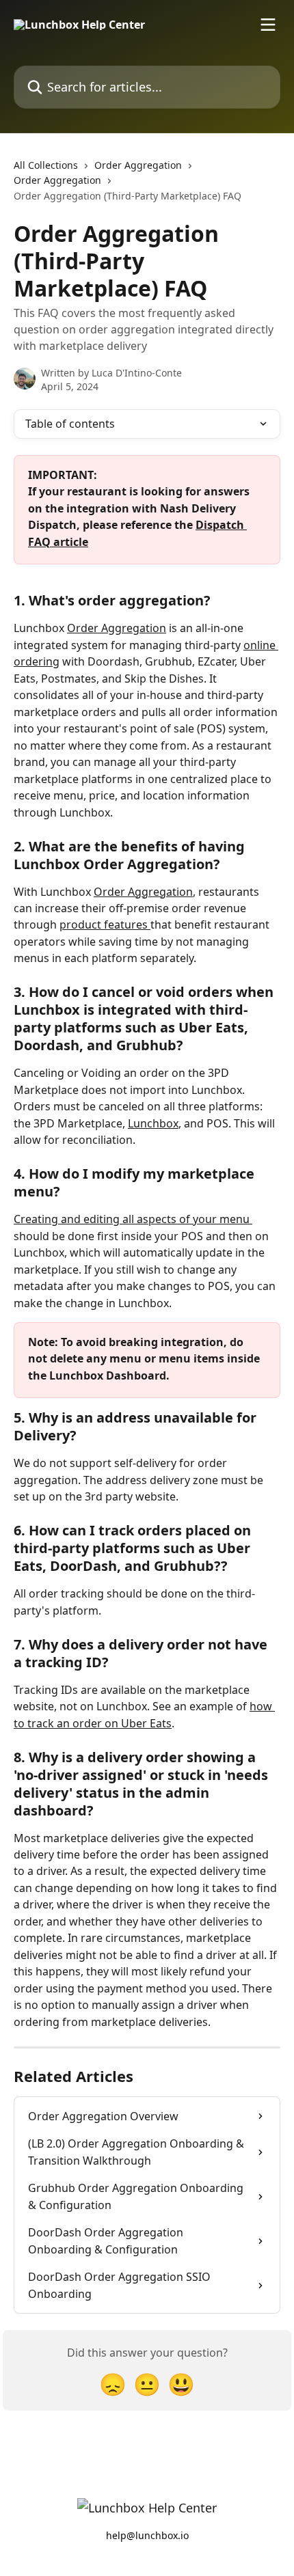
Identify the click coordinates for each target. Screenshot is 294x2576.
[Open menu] (268, 25)
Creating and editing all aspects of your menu (133, 1219)
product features (105, 924)
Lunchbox (153, 1123)
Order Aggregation (138, 165)
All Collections (46, 165)
